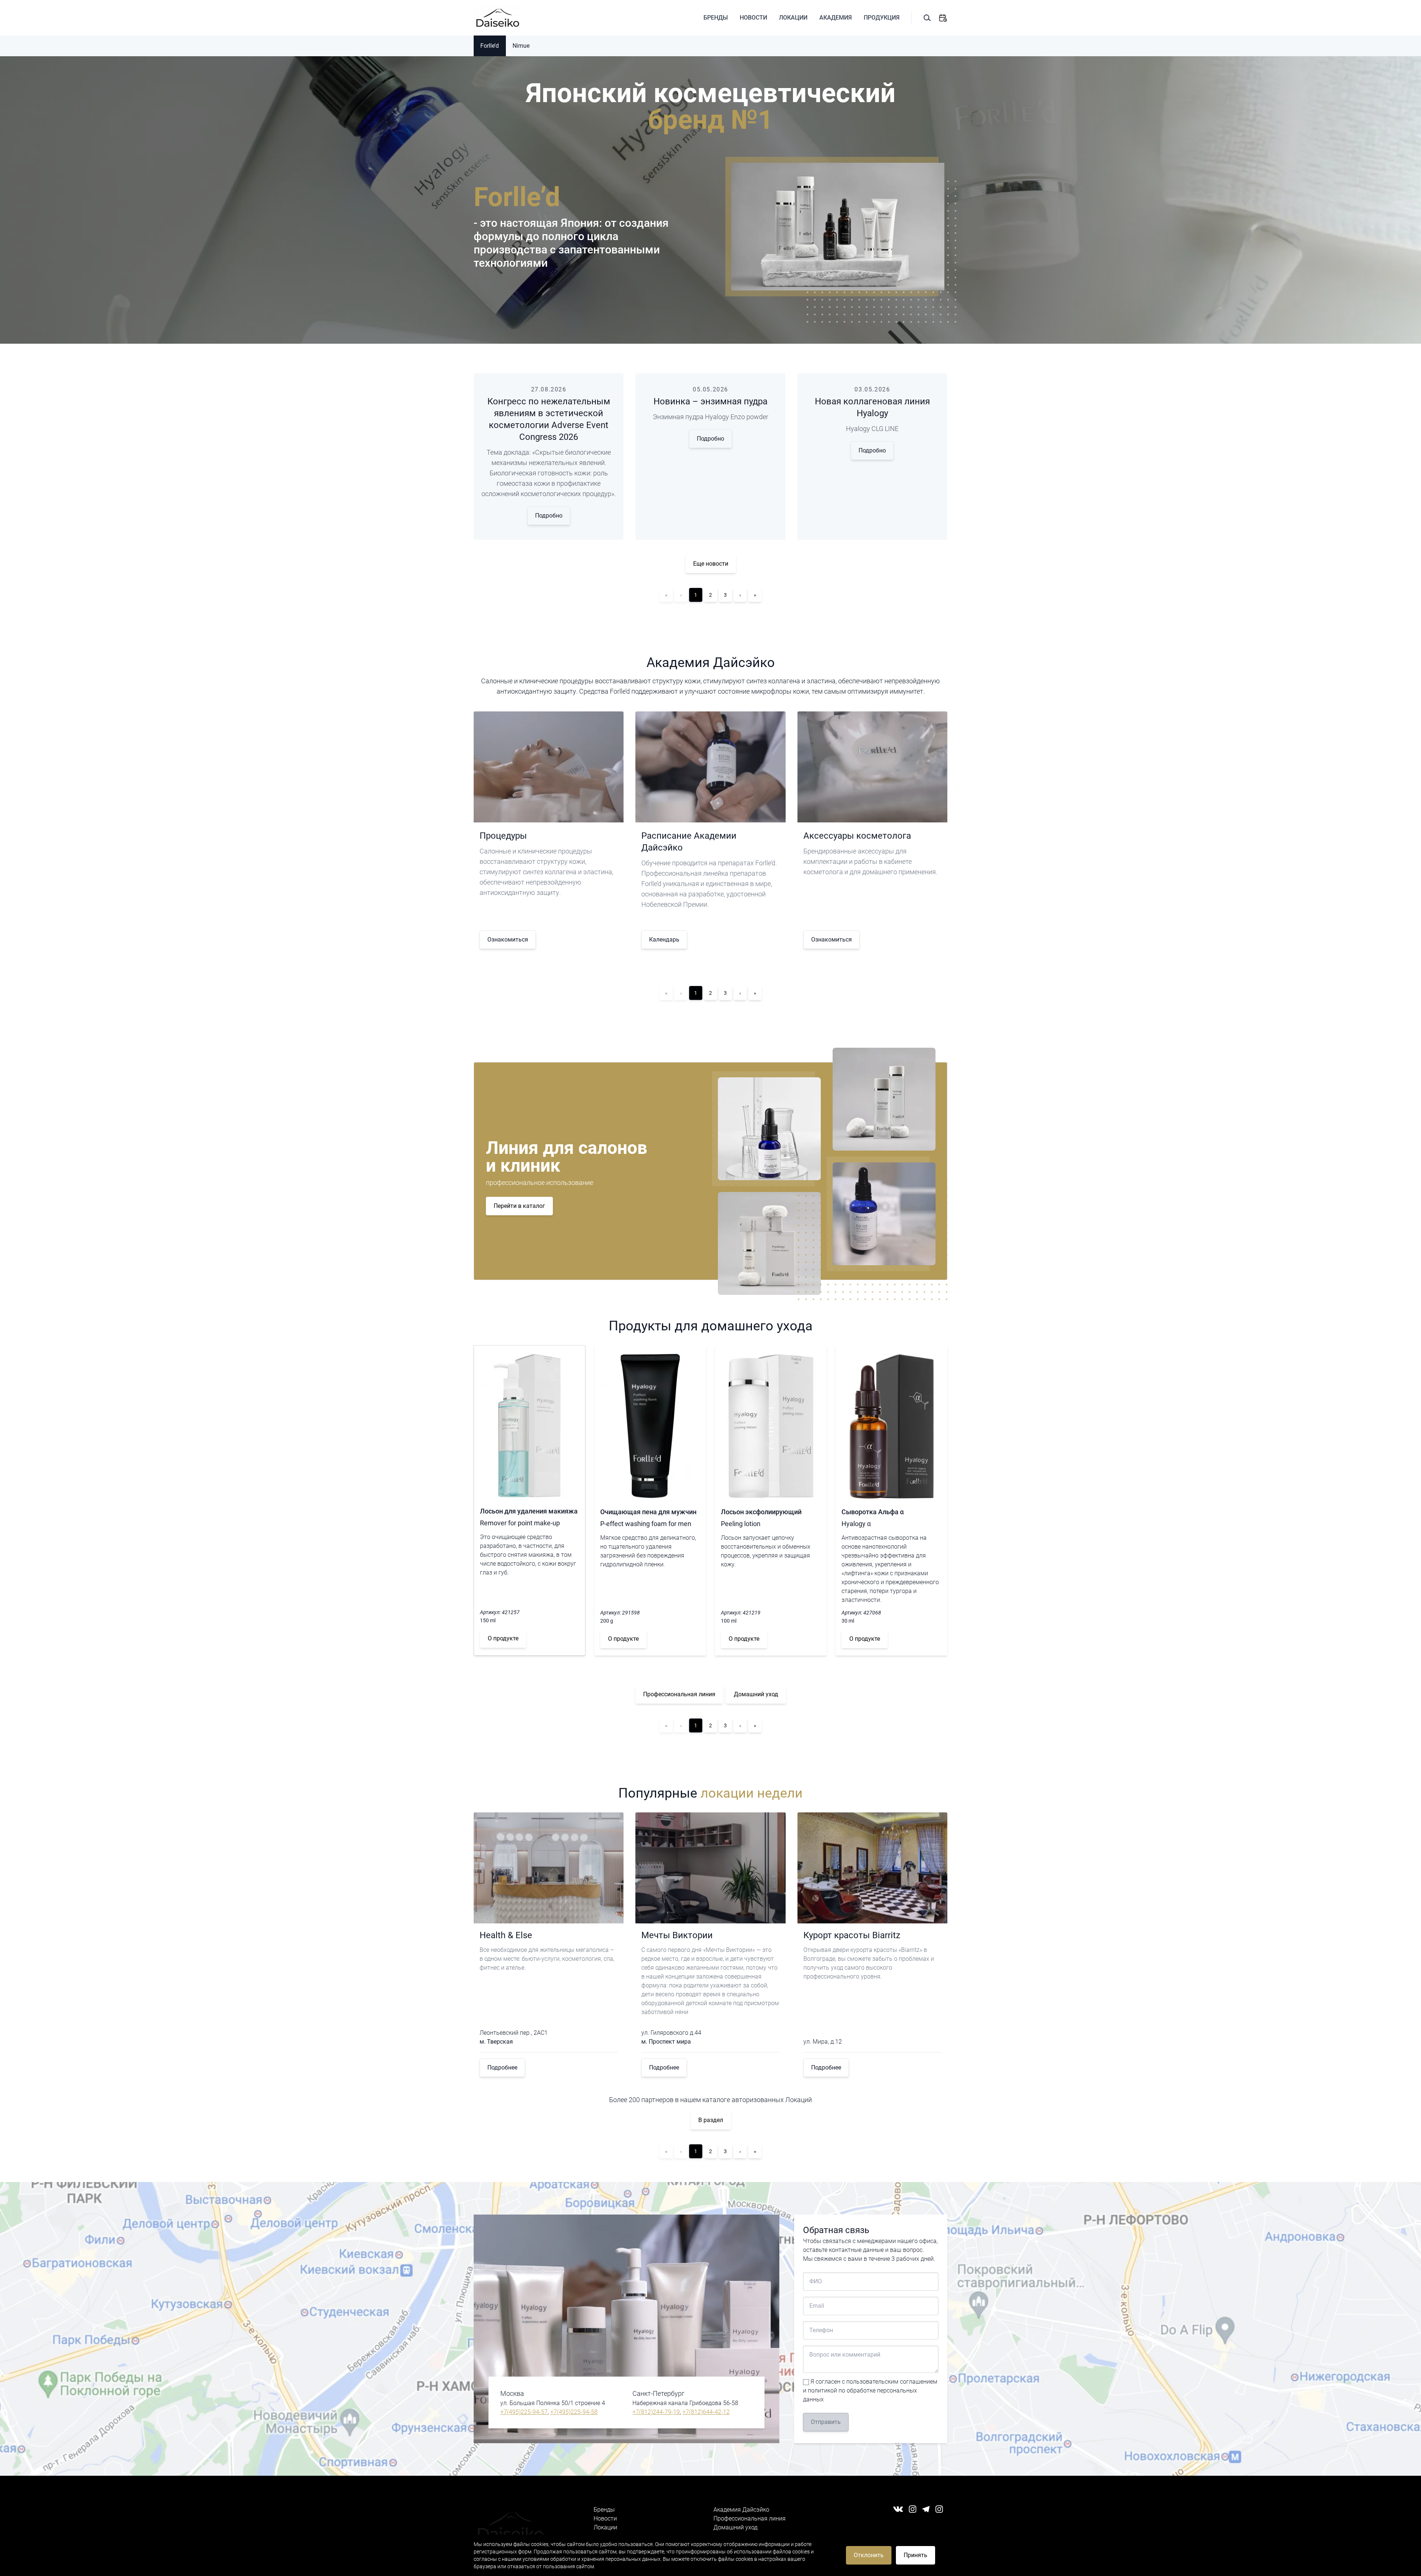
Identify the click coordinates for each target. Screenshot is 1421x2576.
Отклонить (869, 2555)
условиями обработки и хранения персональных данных (592, 2559)
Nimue (521, 46)
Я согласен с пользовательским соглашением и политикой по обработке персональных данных (870, 2390)
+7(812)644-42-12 (706, 2412)
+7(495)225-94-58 (574, 2412)
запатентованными (609, 250)
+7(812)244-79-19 (656, 2412)
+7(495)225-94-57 (524, 2412)
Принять (916, 2555)
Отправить (826, 2422)
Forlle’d (490, 46)
